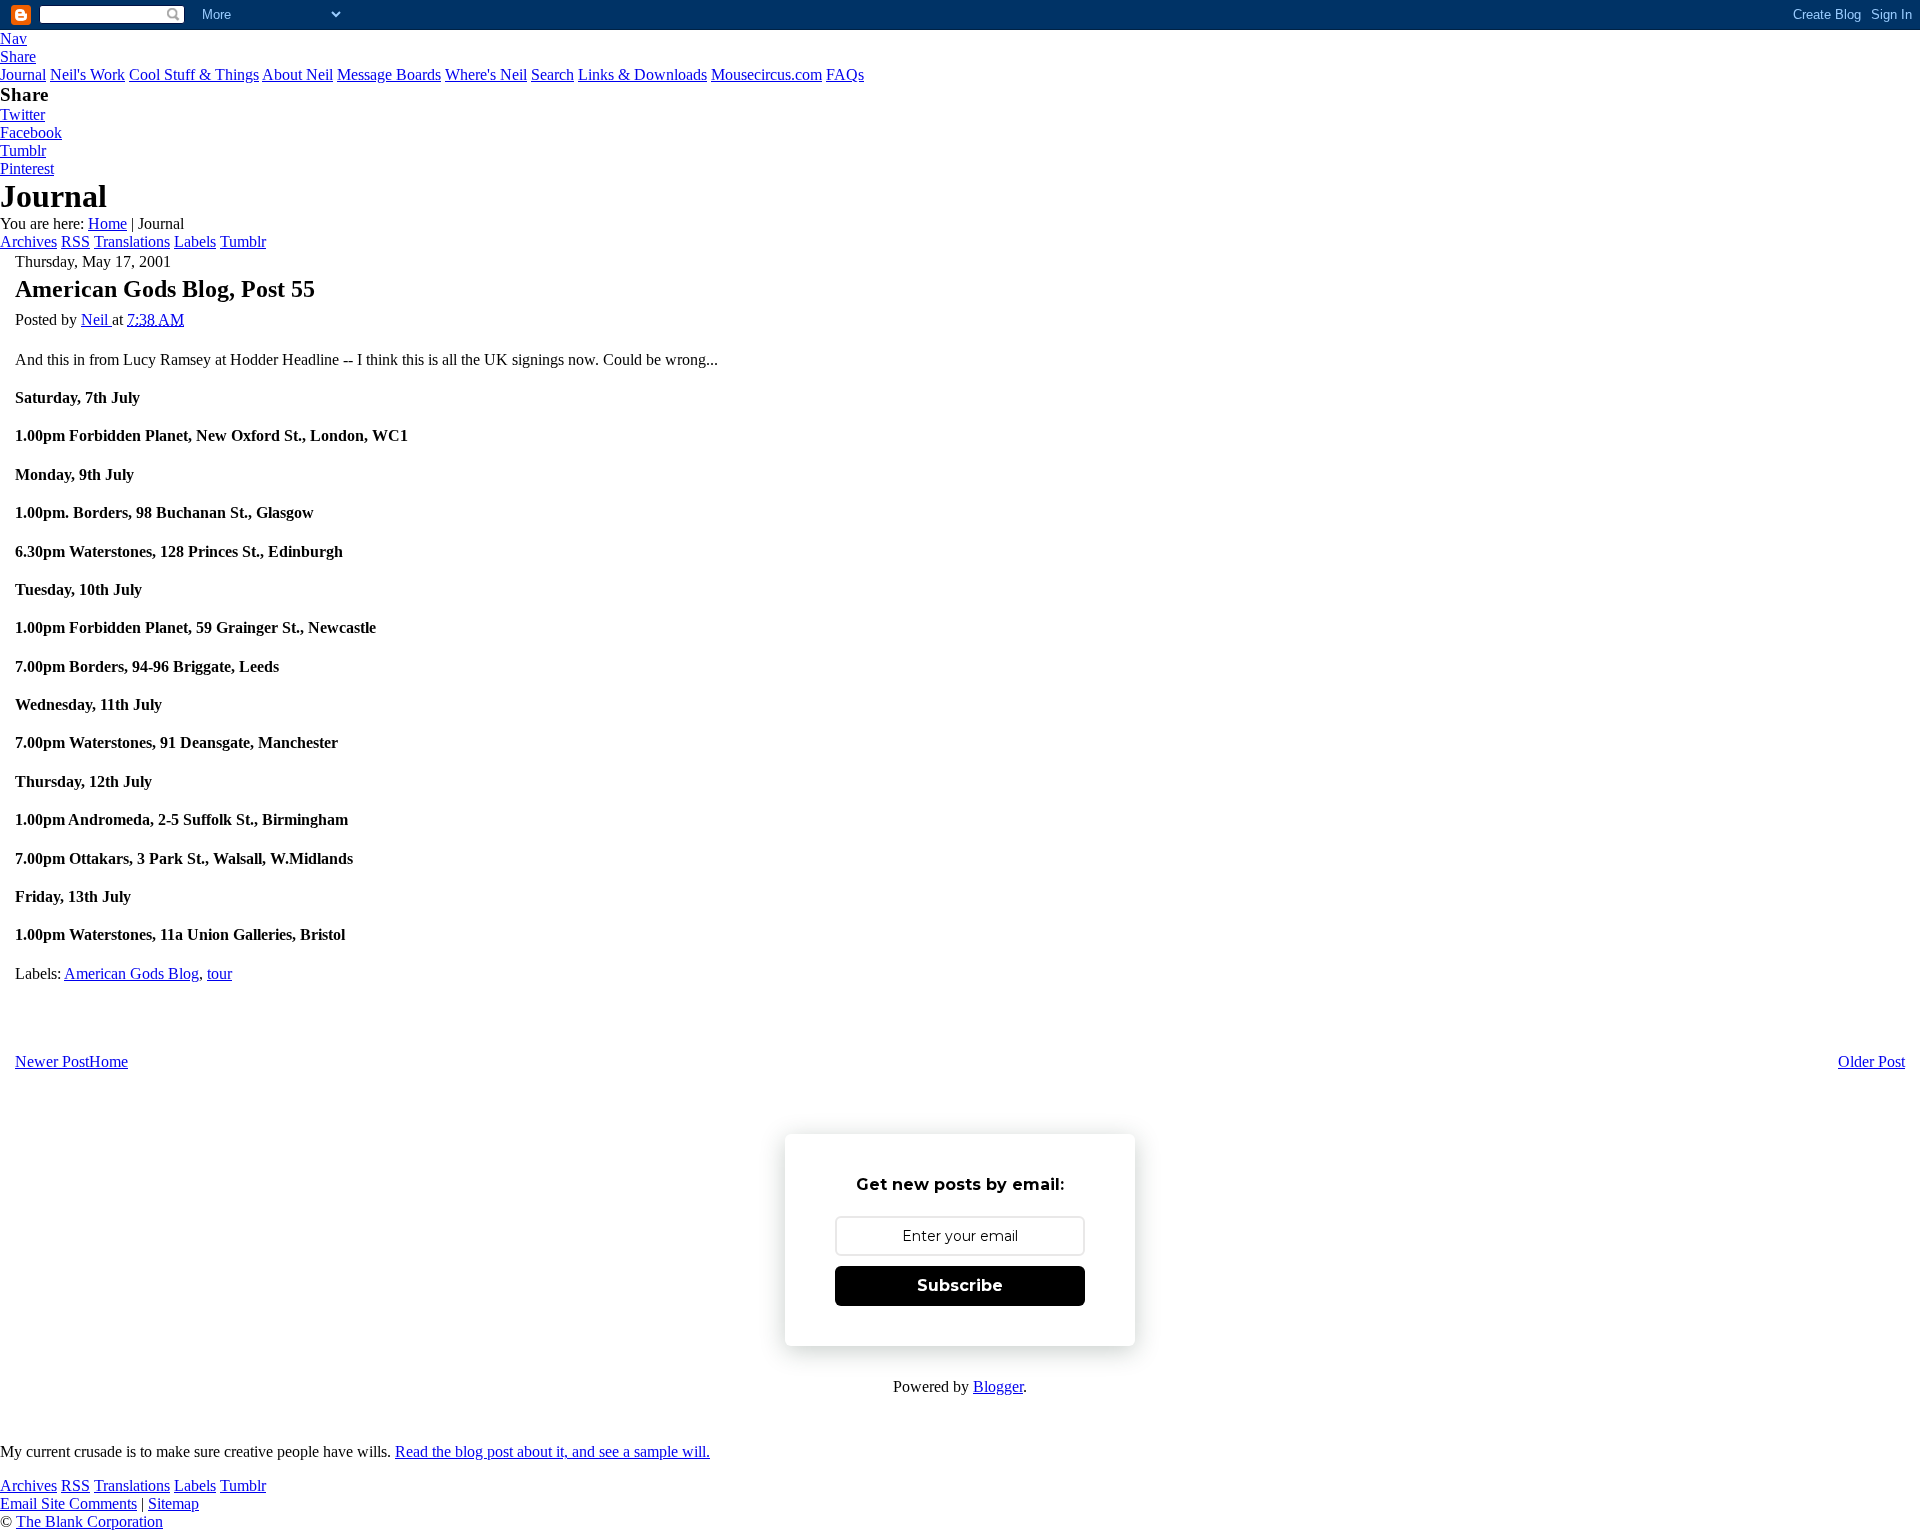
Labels (195, 241)
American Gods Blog (131, 973)
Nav (13, 38)
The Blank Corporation (89, 1521)
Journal (23, 74)
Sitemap (173, 1503)
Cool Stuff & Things (194, 74)
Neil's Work (87, 74)
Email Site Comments (68, 1503)
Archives (28, 241)
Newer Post (52, 1061)
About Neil (297, 74)
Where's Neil (486, 74)
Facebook (31, 132)
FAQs (845, 74)
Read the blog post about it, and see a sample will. (552, 1451)
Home (107, 223)
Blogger (998, 1386)
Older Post (1871, 1061)
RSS (75, 241)
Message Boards (389, 74)
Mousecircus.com (766, 74)
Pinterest (27, 168)
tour (219, 973)
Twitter (22, 114)
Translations (132, 241)
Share (18, 56)
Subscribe (960, 1285)
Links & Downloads (642, 74)
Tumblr (23, 150)
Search (552, 74)
